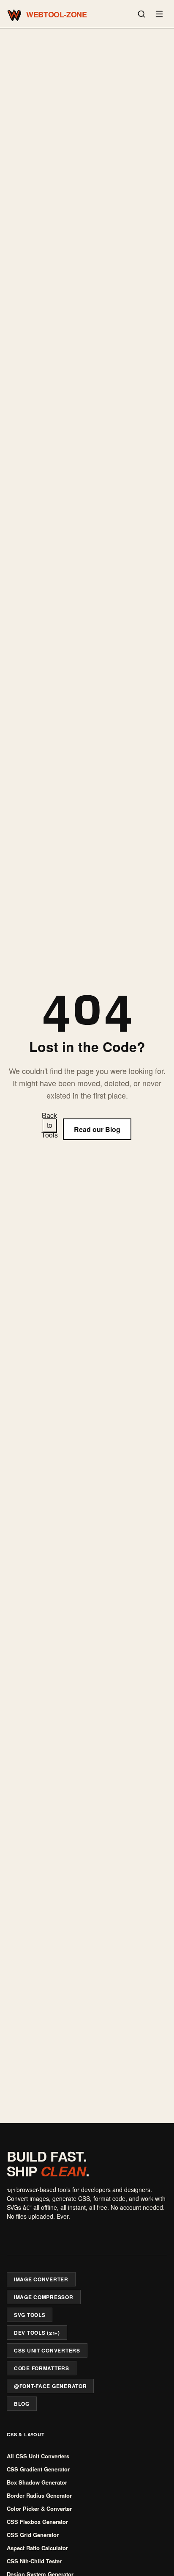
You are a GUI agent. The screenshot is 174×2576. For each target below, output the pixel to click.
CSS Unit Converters (47, 2350)
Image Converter (41, 2279)
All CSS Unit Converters (38, 2456)
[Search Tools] (141, 14)
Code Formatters (42, 2368)
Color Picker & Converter (39, 2508)
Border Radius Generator (39, 2495)
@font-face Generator (50, 2386)
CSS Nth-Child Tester (34, 2561)
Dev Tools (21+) (37, 2333)
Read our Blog (97, 1129)
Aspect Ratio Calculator (37, 2548)
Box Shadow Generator (37, 2482)
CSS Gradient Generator (38, 2469)
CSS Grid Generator (33, 2535)
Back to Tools (49, 1125)
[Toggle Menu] (159, 14)
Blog (22, 2404)
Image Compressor (44, 2297)
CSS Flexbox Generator (37, 2522)
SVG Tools (30, 2315)
